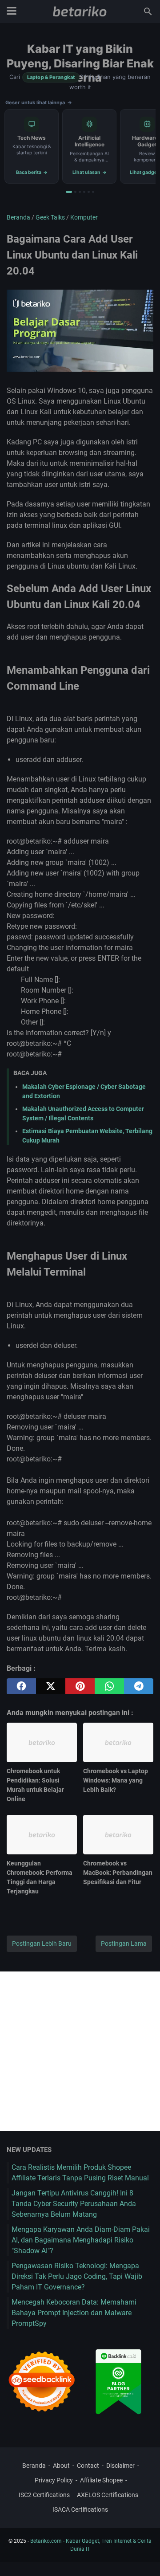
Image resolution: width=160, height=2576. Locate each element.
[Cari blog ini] (148, 12)
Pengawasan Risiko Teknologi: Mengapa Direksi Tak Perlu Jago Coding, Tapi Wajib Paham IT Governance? (77, 2276)
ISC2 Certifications (44, 2495)
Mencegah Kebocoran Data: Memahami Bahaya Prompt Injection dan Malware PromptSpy (74, 2313)
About (61, 2466)
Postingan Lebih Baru (42, 1944)
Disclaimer (120, 2466)
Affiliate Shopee (101, 2480)
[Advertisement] (80, 2051)
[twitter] (51, 1686)
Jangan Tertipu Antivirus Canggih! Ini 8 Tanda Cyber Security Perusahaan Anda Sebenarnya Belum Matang (74, 2204)
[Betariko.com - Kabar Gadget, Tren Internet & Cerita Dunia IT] (80, 12)
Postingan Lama (124, 1944)
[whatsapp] (109, 1686)
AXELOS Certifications (108, 2495)
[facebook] (21, 1686)
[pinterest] (80, 1686)
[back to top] (142, 2556)
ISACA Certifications (80, 2509)
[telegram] (139, 1686)
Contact (88, 2466)
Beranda (34, 2466)
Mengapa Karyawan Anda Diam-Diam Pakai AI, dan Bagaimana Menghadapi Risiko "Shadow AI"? (81, 2240)
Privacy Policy (54, 2480)
